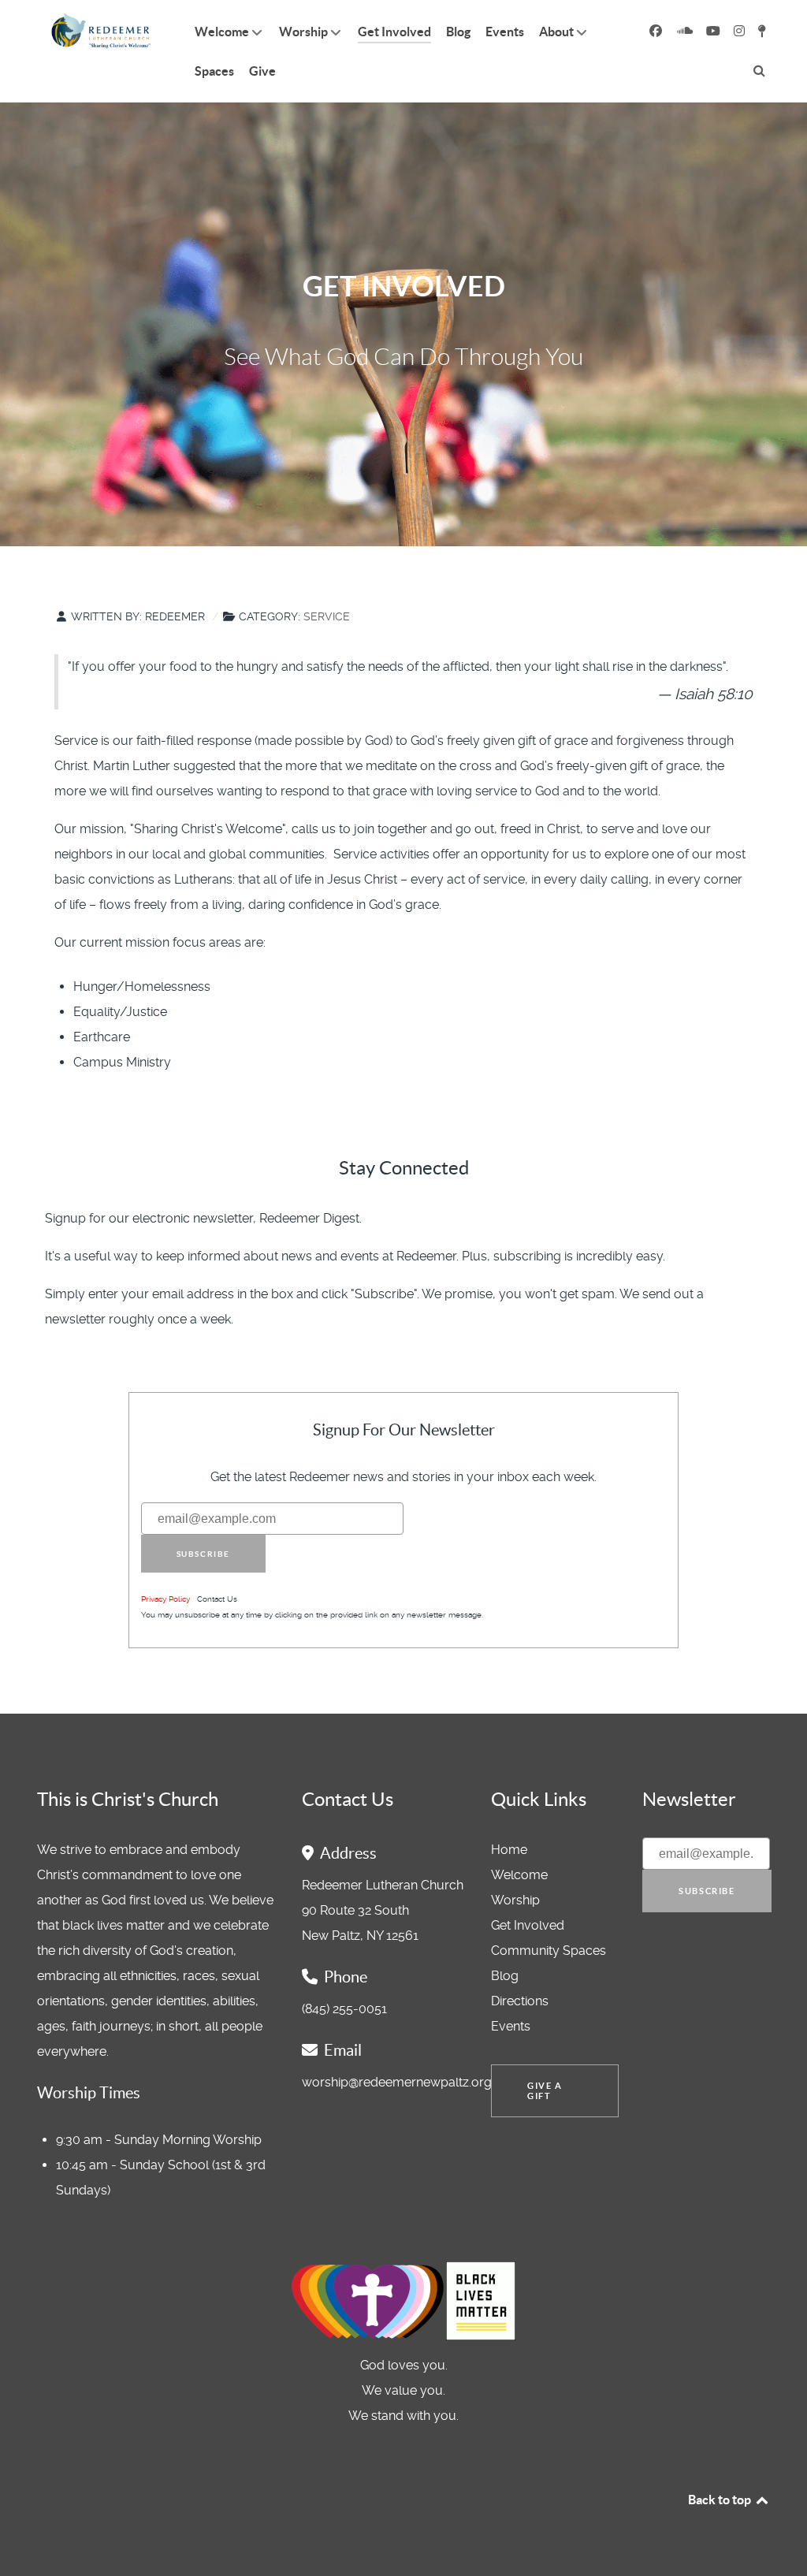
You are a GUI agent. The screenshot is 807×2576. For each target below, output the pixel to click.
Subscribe (203, 1554)
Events (511, 2026)
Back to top (721, 2500)
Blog (505, 1976)
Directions (520, 2001)
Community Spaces (549, 1951)
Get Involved (528, 1925)
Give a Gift (545, 2091)
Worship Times (89, 2093)
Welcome (519, 1875)
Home (509, 1850)
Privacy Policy (165, 1599)
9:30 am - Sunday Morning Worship (159, 2140)
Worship (515, 1900)
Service (327, 616)
